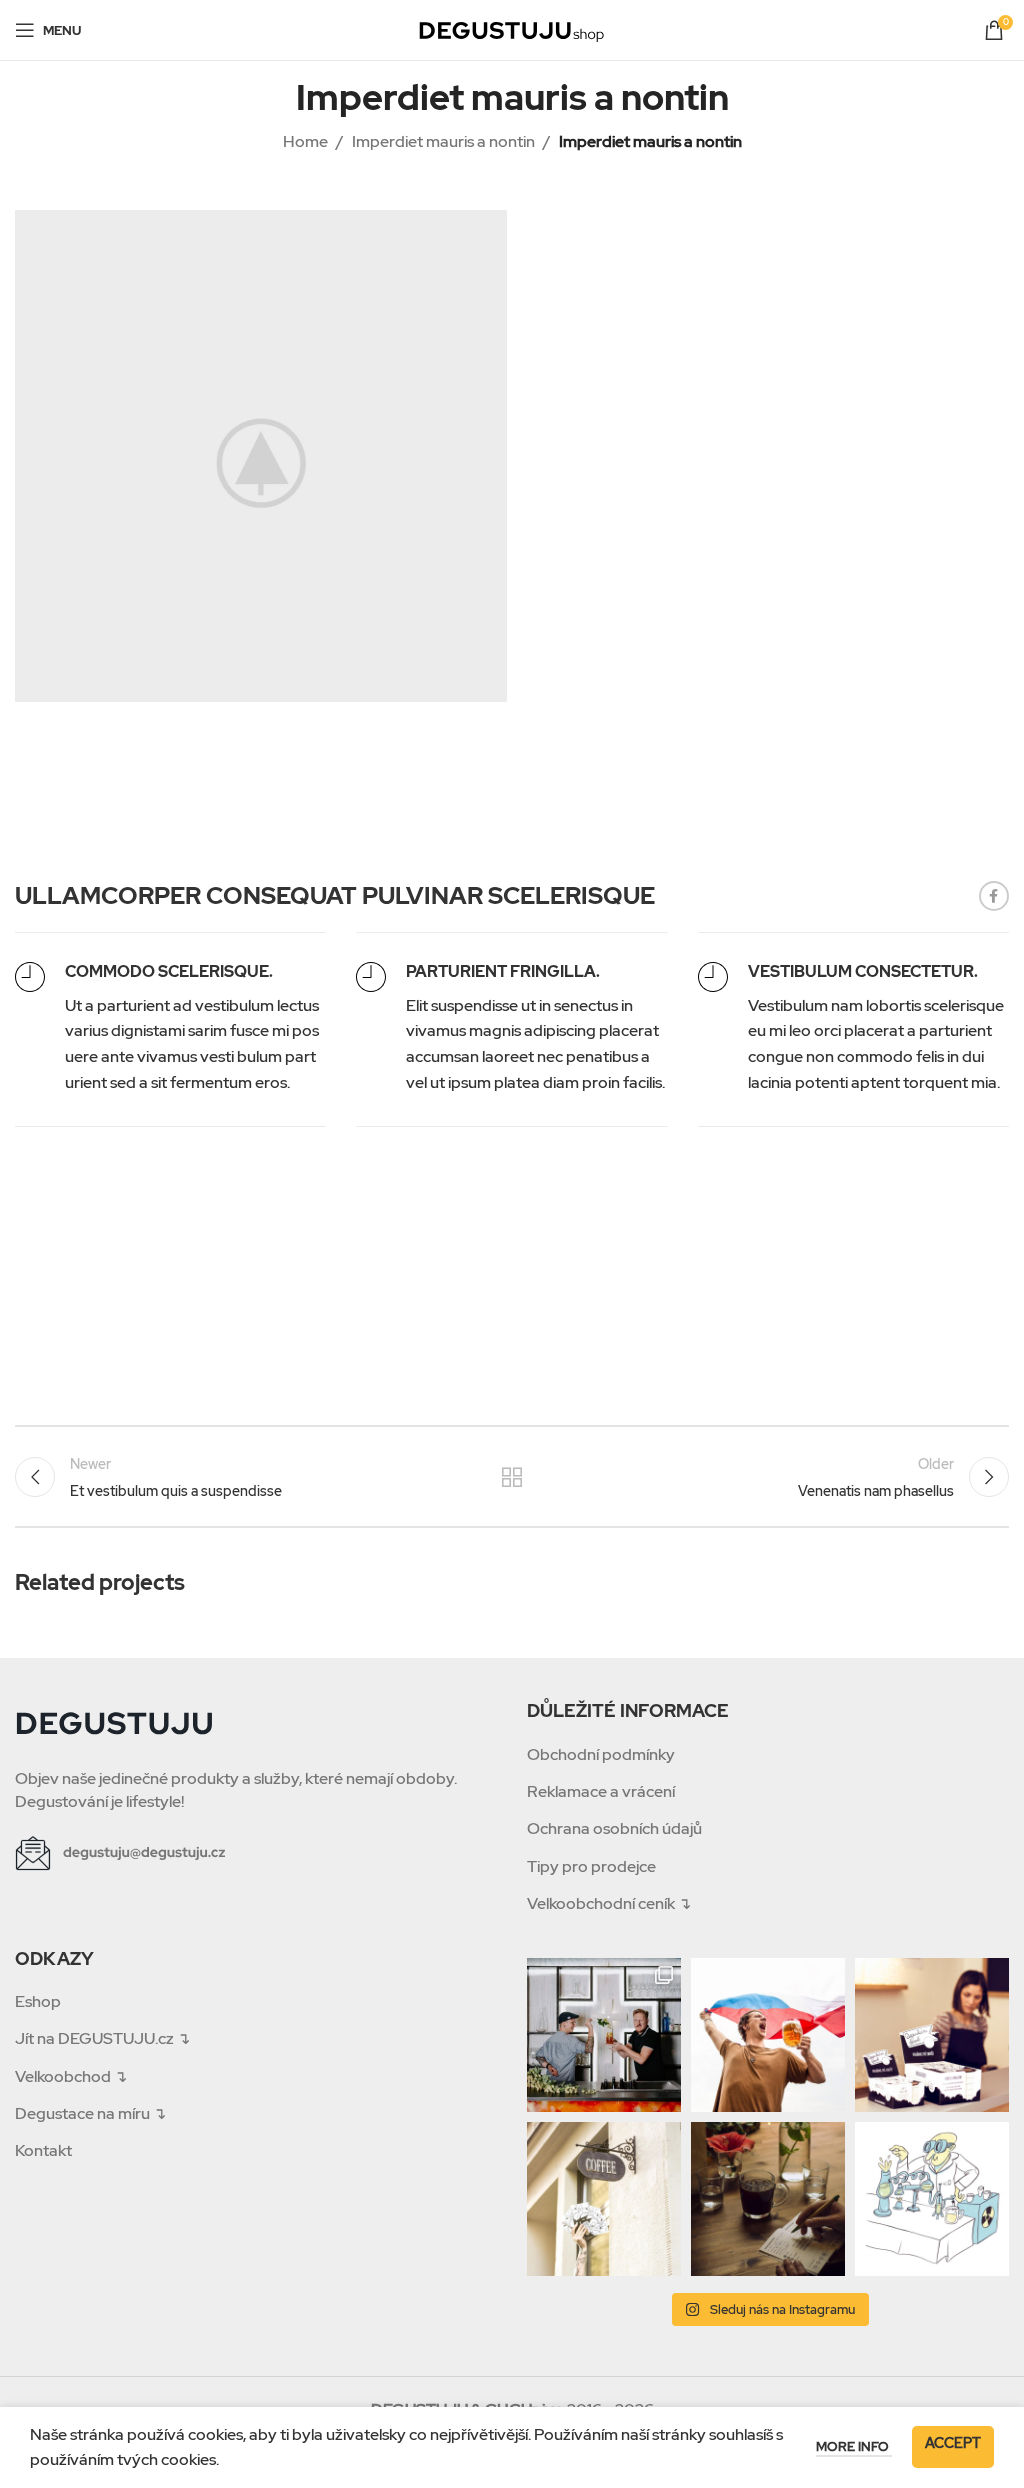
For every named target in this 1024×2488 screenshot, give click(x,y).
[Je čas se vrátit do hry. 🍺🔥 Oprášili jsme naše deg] (768, 2035)
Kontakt (43, 2150)
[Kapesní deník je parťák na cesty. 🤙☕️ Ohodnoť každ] (768, 2199)
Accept (953, 2443)
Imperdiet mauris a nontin (443, 141)
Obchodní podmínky (601, 1754)
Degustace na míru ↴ (90, 2113)
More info (854, 2446)
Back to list (512, 1477)
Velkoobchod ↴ (71, 2076)
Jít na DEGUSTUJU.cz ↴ (102, 2038)
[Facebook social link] (994, 896)
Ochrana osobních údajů (614, 1828)
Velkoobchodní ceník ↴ (609, 1903)
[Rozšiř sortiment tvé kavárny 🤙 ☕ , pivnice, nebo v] (932, 2035)
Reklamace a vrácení (601, 1791)
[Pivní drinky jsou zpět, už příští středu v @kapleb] (604, 2035)
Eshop (38, 2001)
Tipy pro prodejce (591, 1866)
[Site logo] (512, 28)
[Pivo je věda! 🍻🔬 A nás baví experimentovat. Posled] (932, 2199)
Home (305, 141)
